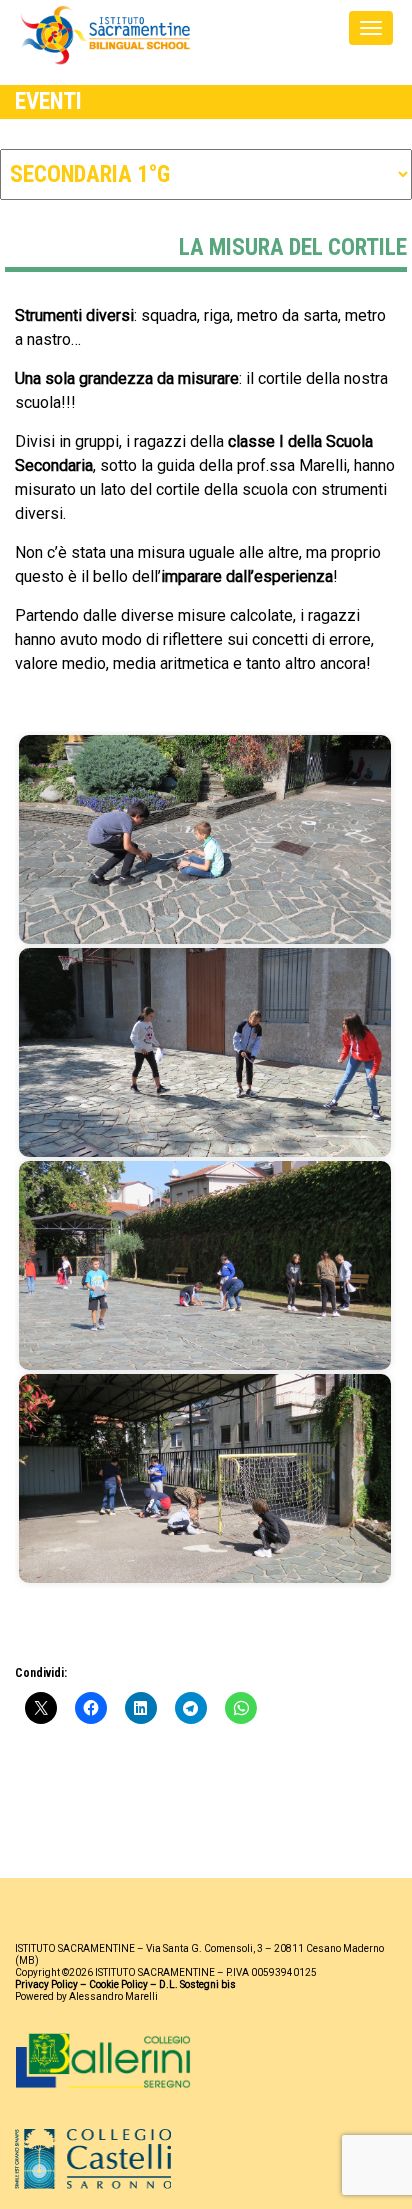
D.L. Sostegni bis (197, 1984)
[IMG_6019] (205, 1478)
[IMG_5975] (205, 1052)
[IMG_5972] (205, 839)
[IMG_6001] (205, 1265)
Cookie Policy (118, 1984)
